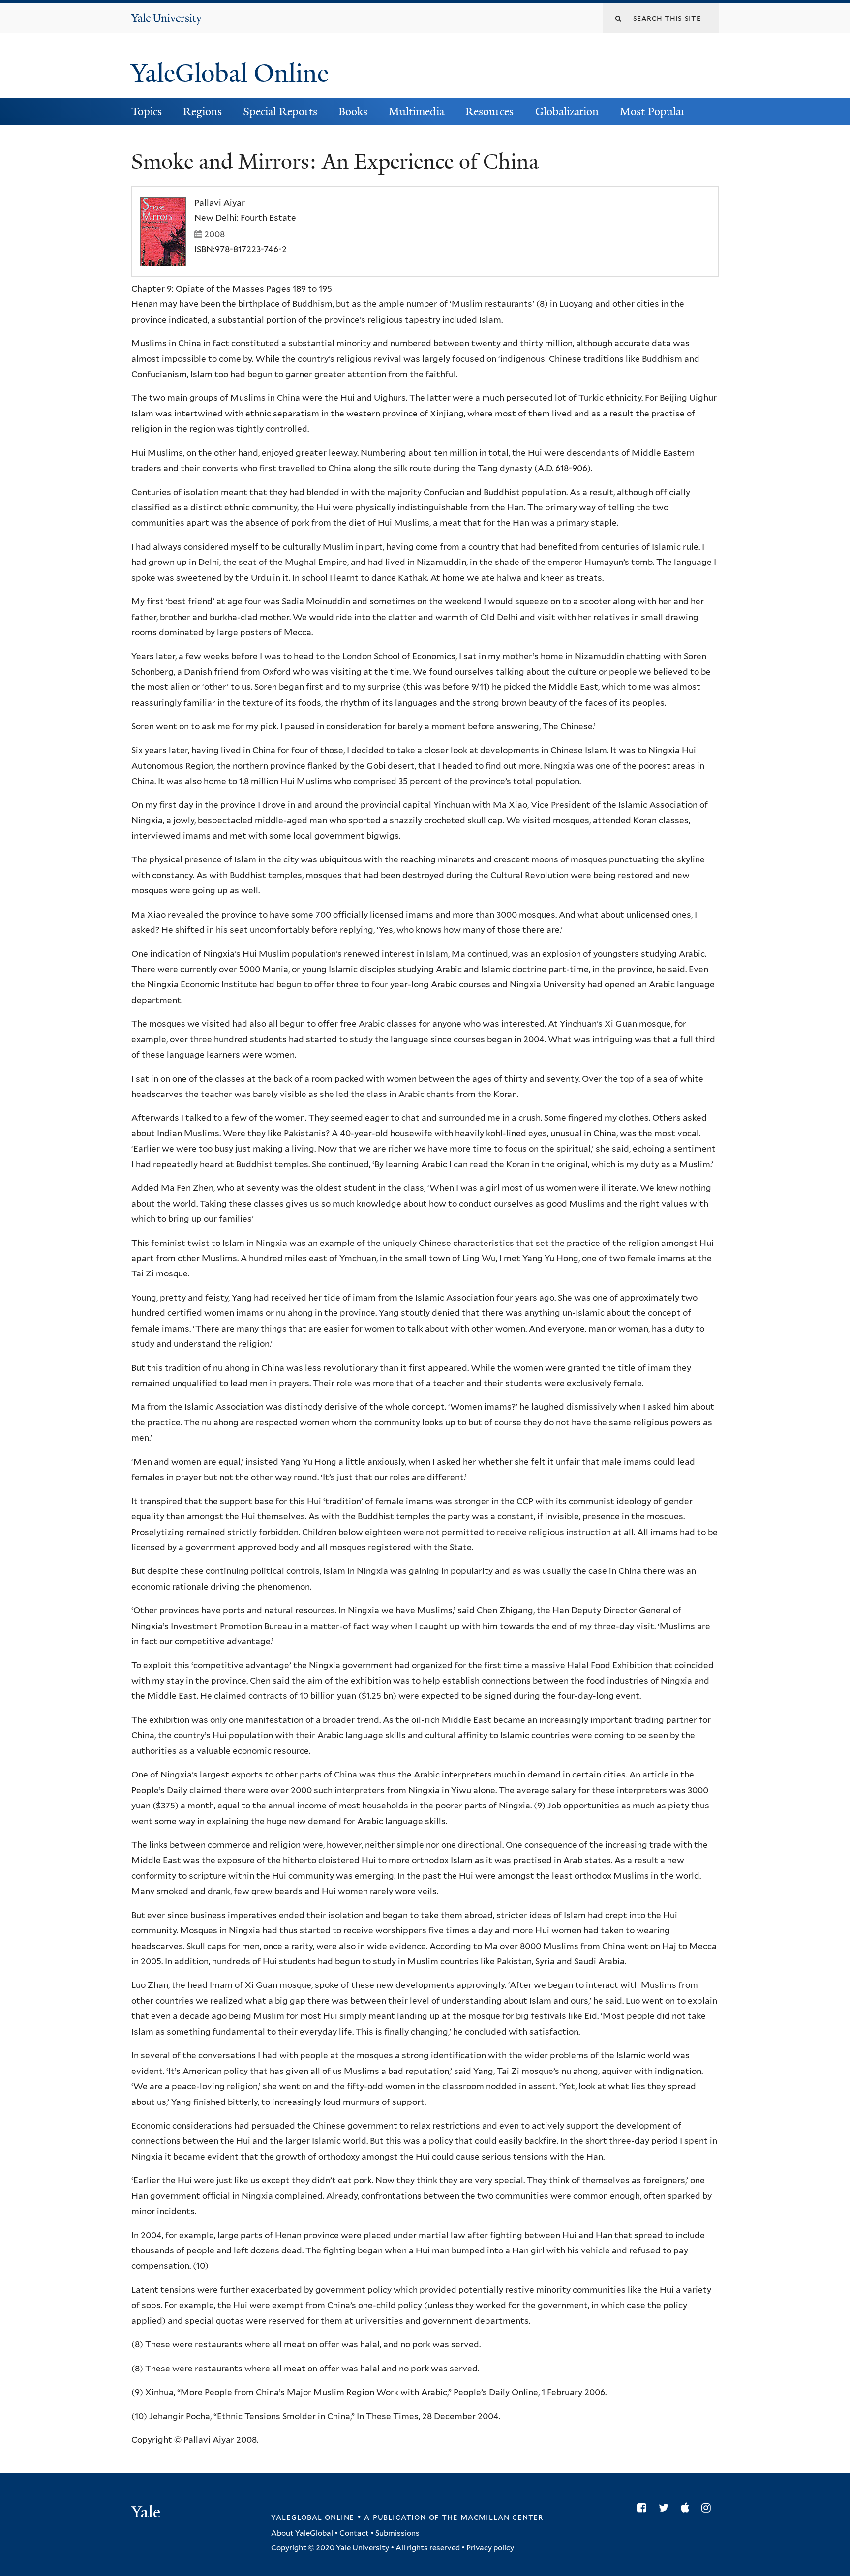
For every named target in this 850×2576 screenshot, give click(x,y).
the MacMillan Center (492, 2517)
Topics (147, 111)
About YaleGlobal (302, 2533)
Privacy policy (490, 2548)
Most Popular (653, 111)
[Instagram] (709, 2508)
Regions (202, 111)
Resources (489, 111)
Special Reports (280, 111)
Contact (354, 2533)
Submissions (397, 2533)
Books (353, 111)
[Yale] (147, 2513)
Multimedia (416, 111)
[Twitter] (666, 2508)
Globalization (567, 111)
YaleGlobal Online (230, 73)
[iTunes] (687, 2508)
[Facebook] (644, 2508)
